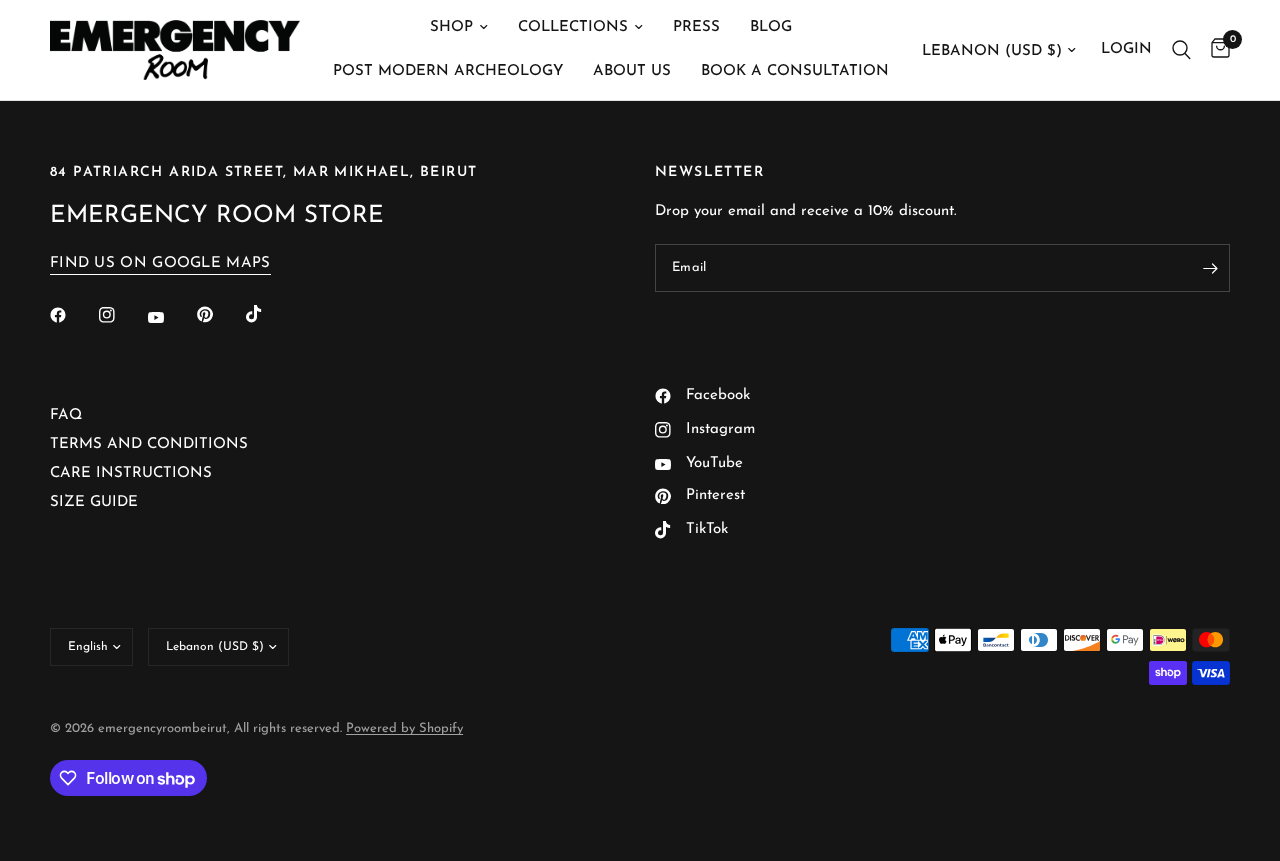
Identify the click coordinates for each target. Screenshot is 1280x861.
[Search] (1181, 50)
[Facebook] (72, 315)
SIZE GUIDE (94, 502)
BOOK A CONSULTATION (795, 71)
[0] (1215, 50)
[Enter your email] (1210, 268)
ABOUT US (632, 71)
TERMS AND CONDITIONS (149, 444)
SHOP (451, 27)
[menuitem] (459, 28)
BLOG (771, 27)
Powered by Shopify (404, 728)
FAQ (66, 415)
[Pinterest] (219, 315)
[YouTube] (170, 317)
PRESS (696, 27)
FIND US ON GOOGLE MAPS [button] (160, 263)
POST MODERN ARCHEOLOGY (448, 71)
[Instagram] (121, 315)
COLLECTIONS (573, 27)
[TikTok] (268, 314)
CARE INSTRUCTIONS (131, 473)
